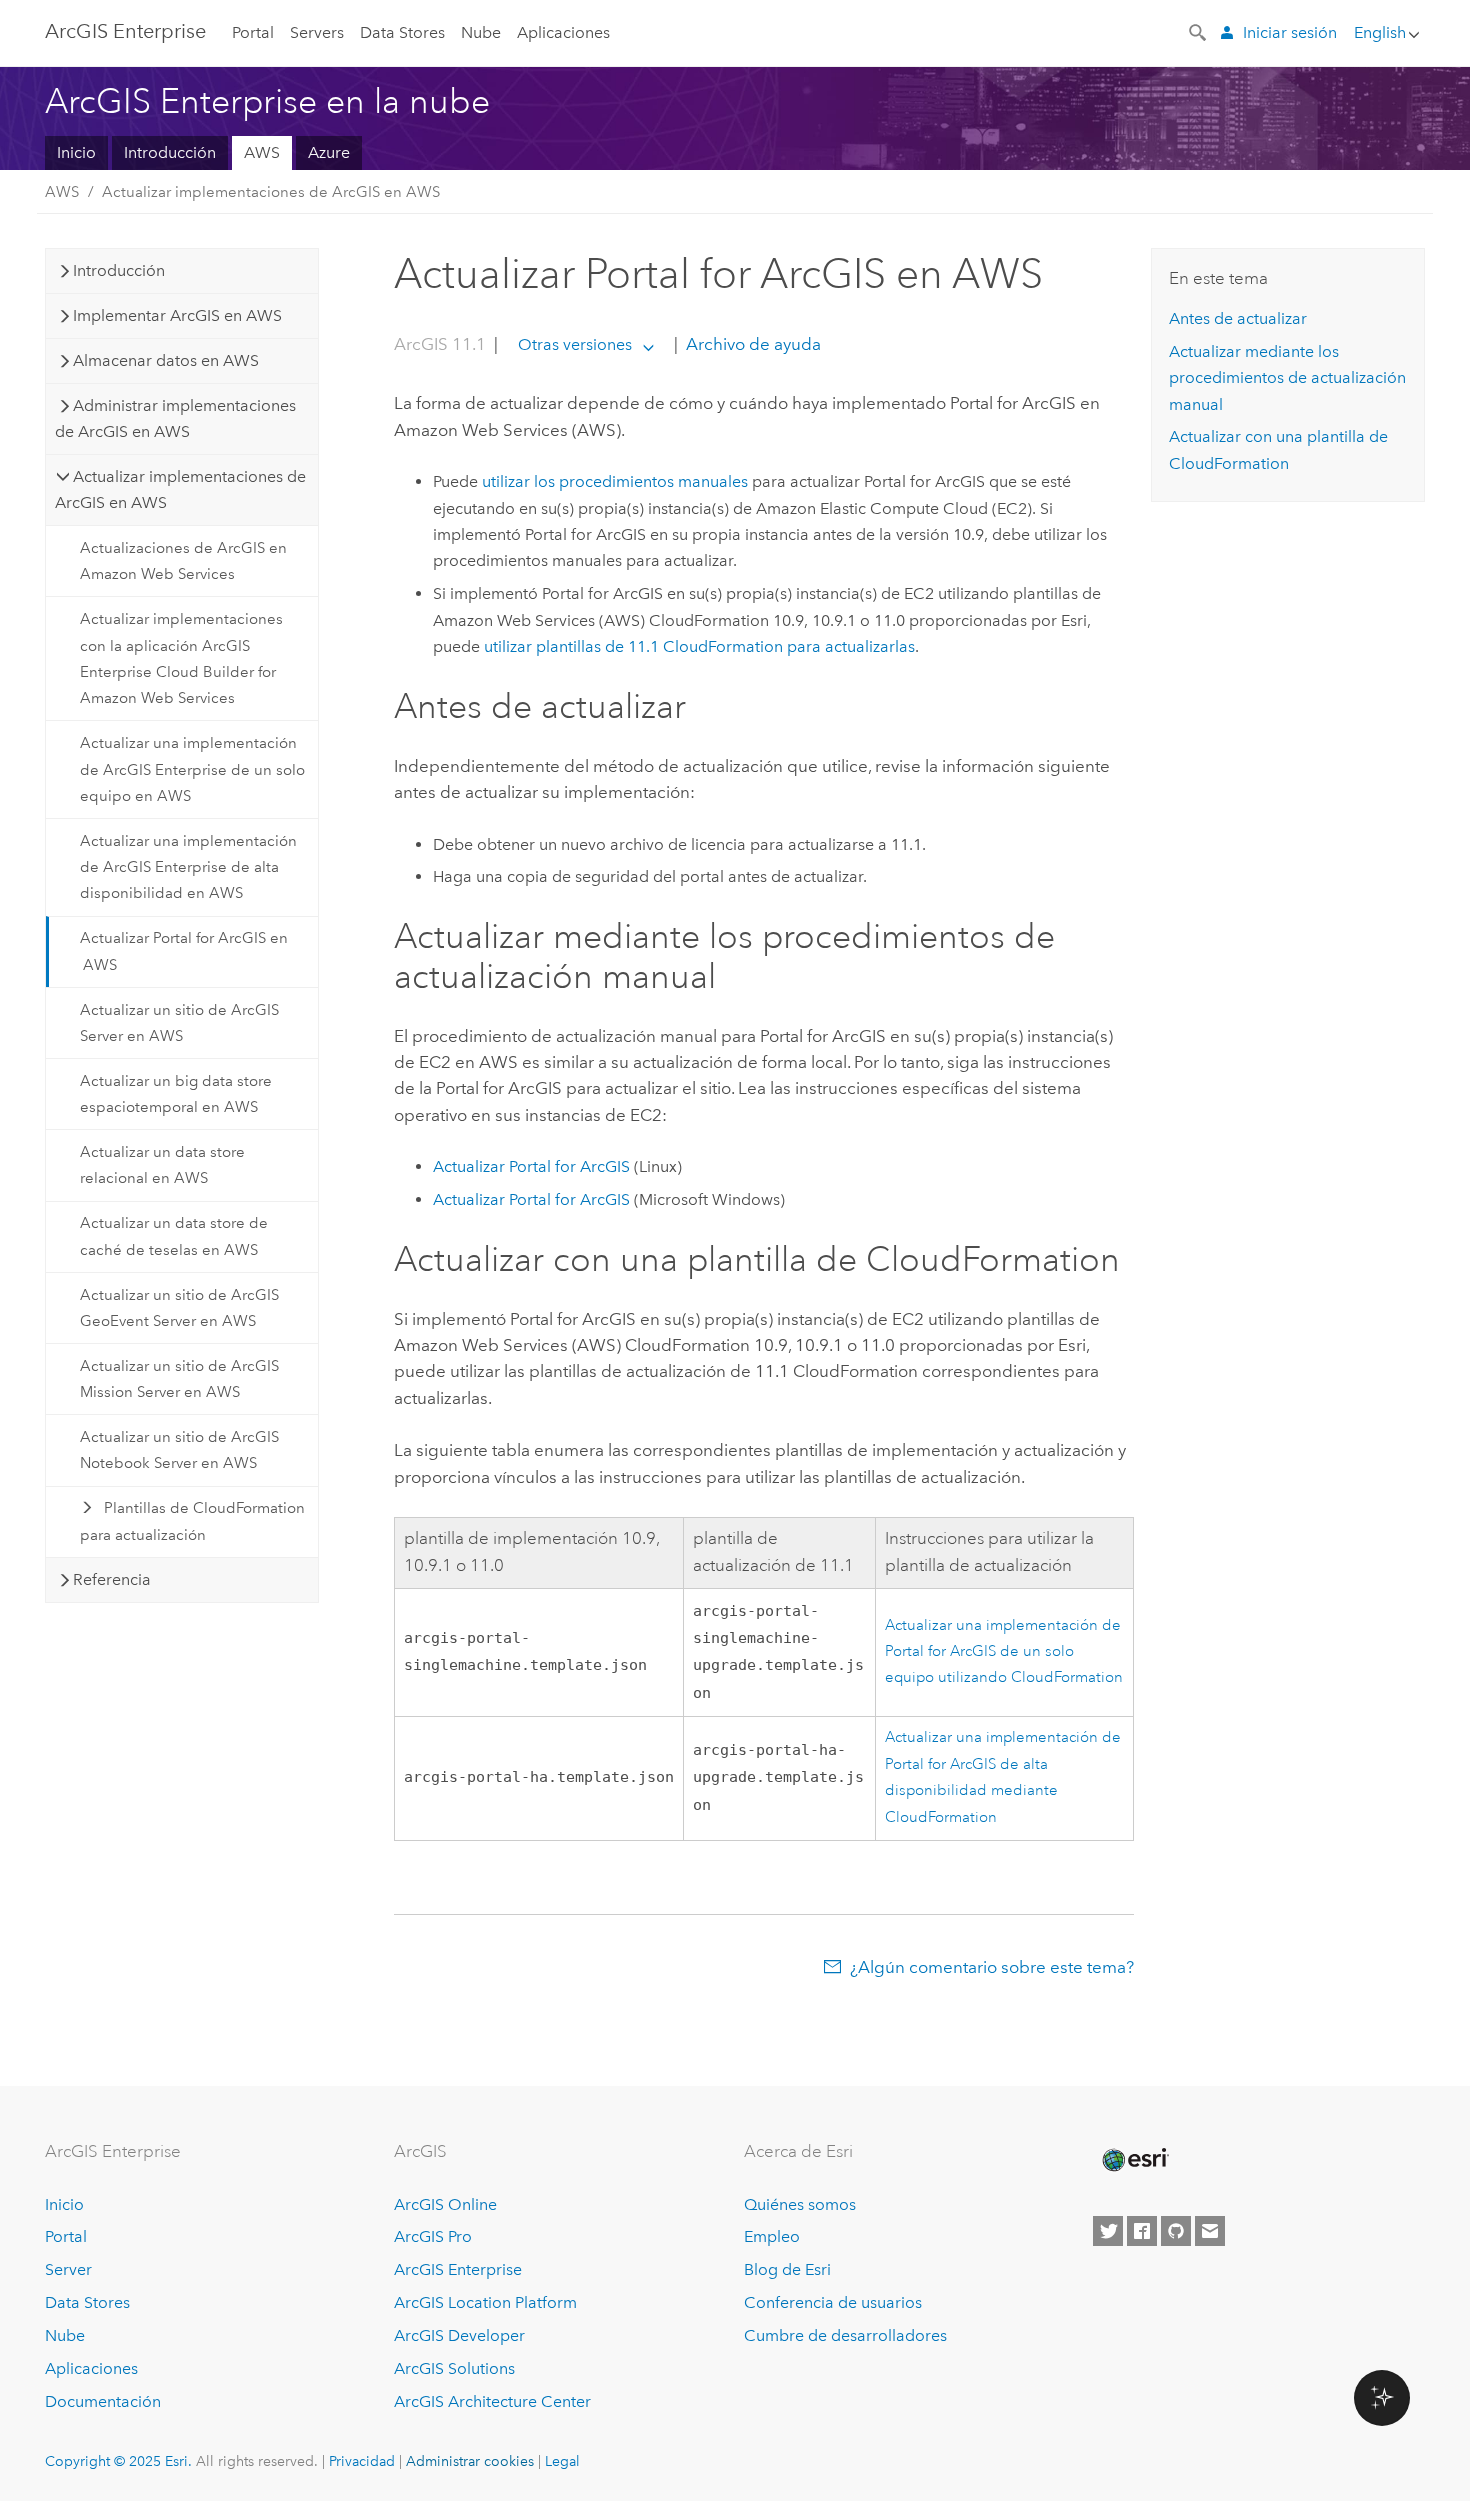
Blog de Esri (787, 2269)
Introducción (170, 152)
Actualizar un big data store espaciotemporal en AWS (176, 1094)
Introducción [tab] (119, 270)
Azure (329, 152)
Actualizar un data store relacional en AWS (162, 1165)
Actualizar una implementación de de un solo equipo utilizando (1004, 1652)
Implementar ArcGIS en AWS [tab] (177, 315)
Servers (317, 32)
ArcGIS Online (445, 2204)
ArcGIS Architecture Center (492, 2401)
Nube (481, 32)
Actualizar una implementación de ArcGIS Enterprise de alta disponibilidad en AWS (188, 867)
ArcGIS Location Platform (485, 2302)
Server (68, 2269)
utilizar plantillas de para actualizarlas (699, 646)
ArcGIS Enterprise (125, 31)
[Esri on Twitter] (1108, 2231)
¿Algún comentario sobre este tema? (992, 1967)
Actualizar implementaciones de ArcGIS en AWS (271, 192)
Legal (562, 2461)
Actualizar (531, 1166)
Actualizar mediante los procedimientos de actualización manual (1287, 378)
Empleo (772, 2236)
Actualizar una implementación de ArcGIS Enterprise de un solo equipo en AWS (192, 769)
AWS (262, 152)
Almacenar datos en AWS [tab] (166, 360)
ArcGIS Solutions (454, 2368)
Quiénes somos (800, 2204)
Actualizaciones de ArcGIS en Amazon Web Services (183, 561)
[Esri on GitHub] (1176, 2231)
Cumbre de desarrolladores (845, 2335)
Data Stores (402, 32)
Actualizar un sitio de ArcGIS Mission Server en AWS (179, 1379)
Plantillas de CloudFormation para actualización (192, 1521)
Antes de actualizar (1238, 318)
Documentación (103, 2401)
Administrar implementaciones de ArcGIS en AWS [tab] (175, 418)
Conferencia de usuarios (833, 2302)
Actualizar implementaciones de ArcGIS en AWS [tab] (180, 489)
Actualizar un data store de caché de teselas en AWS (174, 1236)
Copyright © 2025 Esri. (118, 2461)
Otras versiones (575, 344)
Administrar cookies (470, 2461)
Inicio (76, 152)
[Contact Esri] (1210, 2231)
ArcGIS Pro (433, 2236)
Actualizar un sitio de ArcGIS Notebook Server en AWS (179, 1450)
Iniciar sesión (1290, 32)
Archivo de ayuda (751, 344)
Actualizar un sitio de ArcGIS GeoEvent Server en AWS (179, 1308)
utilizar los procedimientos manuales (615, 481)
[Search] (1199, 31)
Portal (253, 32)
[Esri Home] (1134, 2160)
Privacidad (362, 2461)
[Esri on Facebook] (1142, 2231)
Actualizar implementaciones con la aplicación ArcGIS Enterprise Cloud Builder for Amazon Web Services (181, 658)
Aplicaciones (563, 32)
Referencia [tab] (112, 1579)
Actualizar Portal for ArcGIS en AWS (184, 951)
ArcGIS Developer (459, 2335)
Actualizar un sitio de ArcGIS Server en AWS (179, 1023)
